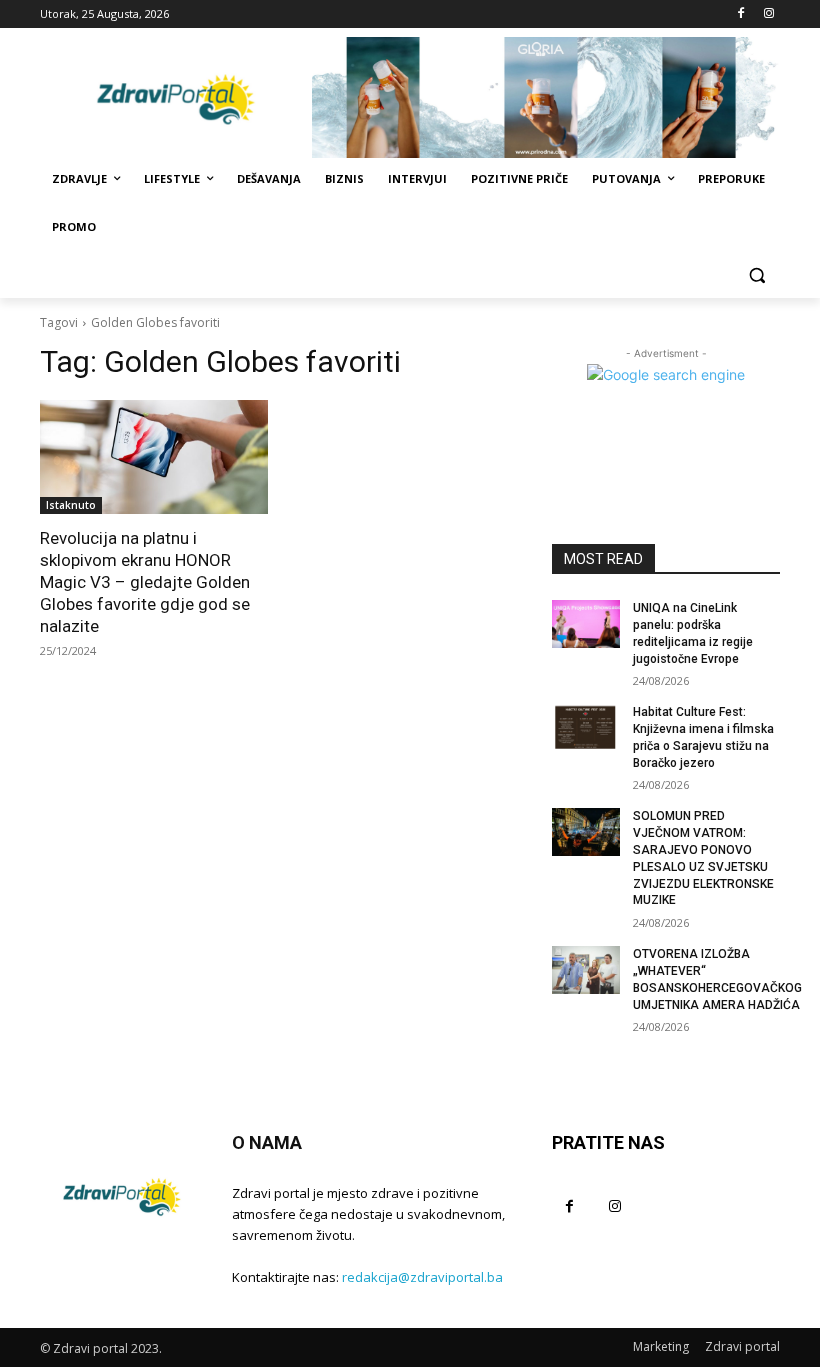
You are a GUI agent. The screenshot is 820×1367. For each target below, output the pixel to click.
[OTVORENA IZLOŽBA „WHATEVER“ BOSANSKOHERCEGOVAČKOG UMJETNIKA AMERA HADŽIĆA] (586, 970)
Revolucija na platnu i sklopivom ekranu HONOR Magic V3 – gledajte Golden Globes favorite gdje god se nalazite (145, 582)
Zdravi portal (742, 1346)
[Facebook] (740, 14)
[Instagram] (768, 14)
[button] (756, 275)
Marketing (661, 1346)
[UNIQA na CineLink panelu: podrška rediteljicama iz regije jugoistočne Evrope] (586, 624)
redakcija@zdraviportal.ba (422, 1277)
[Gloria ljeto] (546, 97)
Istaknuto (71, 505)
